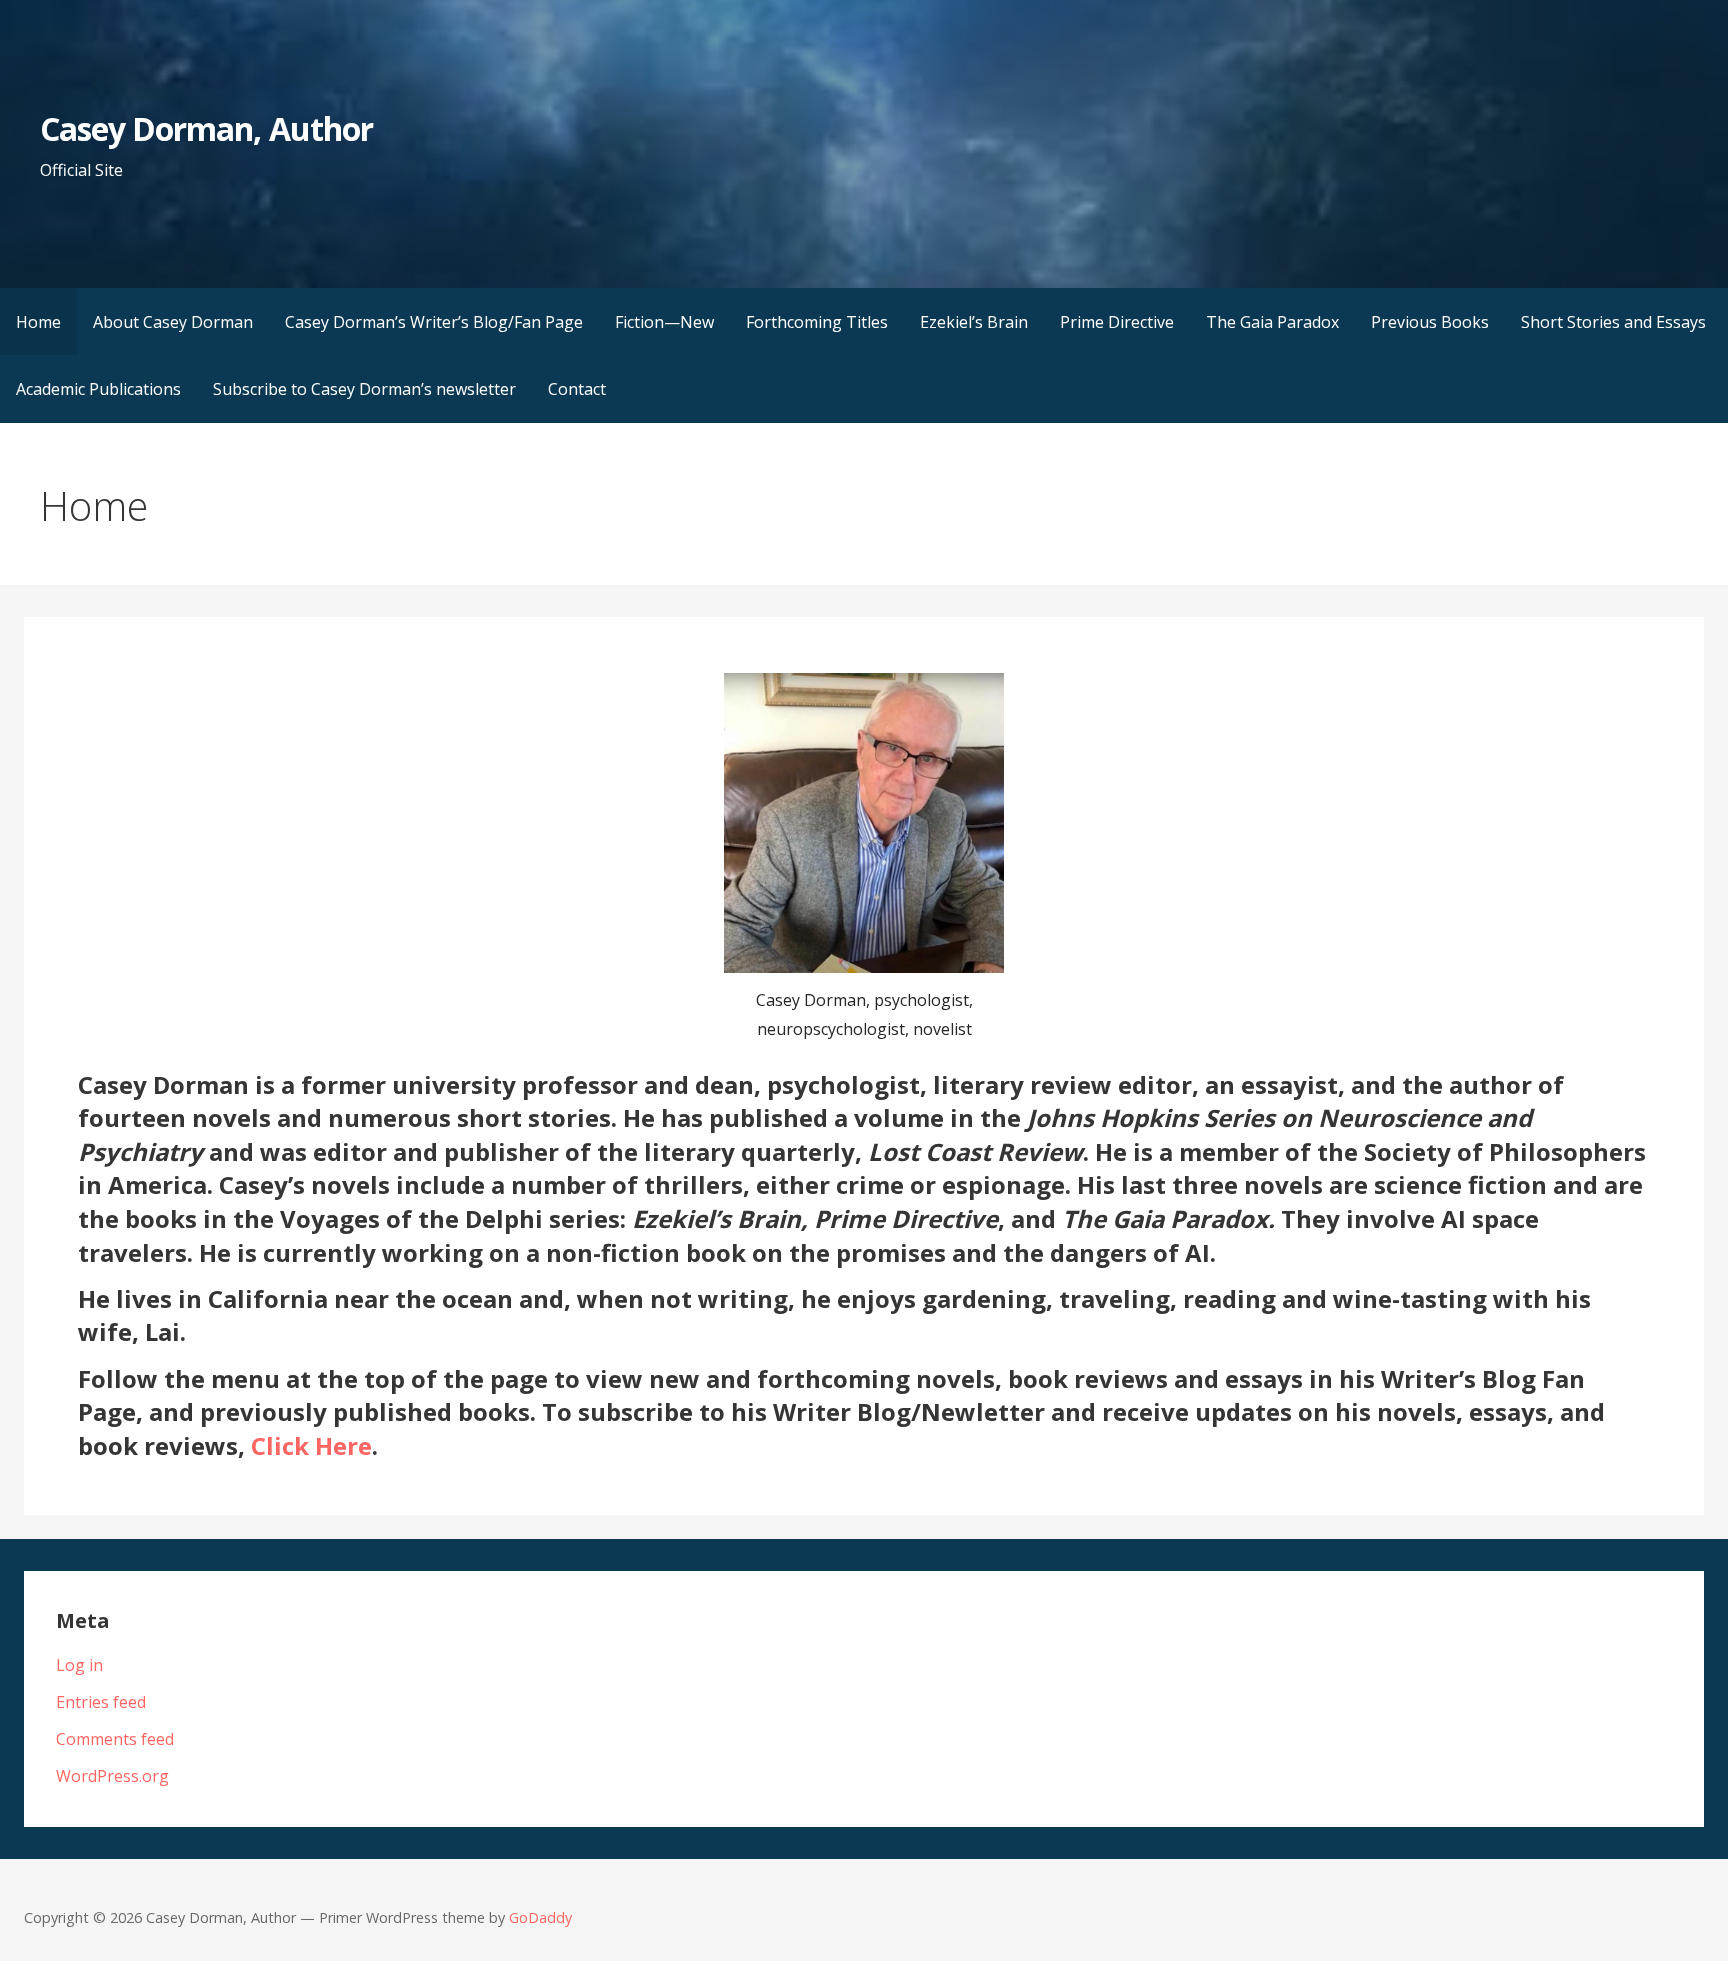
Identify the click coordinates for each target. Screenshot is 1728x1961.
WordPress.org (112, 1776)
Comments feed (115, 1739)
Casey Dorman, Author (206, 128)
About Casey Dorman (173, 322)
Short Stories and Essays (1613, 322)
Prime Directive (1117, 322)
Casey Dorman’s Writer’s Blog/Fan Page (434, 322)
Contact (577, 389)
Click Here (311, 1445)
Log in (79, 1665)
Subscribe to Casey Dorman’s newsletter (364, 389)
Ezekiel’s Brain (974, 322)
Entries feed (101, 1702)
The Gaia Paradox (1272, 322)
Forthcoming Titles (817, 322)
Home (38, 322)
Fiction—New (664, 322)
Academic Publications (98, 389)
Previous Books (1430, 322)
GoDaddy (540, 1917)
